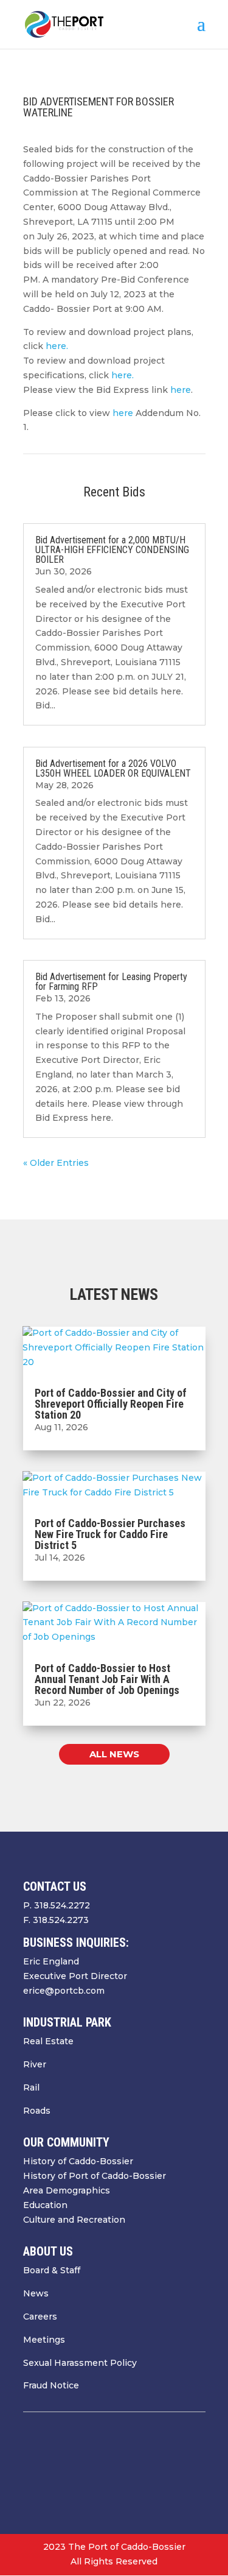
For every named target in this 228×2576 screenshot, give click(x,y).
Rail (31, 2087)
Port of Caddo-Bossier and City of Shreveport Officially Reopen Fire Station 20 (111, 1404)
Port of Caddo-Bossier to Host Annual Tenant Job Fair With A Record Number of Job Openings (107, 1679)
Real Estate (48, 2041)
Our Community (66, 2142)
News (36, 2293)
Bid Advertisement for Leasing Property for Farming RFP (111, 982)
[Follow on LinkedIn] (196, 2471)
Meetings (44, 2340)
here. (57, 346)
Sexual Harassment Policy (80, 2363)
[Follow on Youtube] (171, 2471)
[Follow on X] (147, 2471)
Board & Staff (52, 2270)
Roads (37, 2111)
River (35, 2064)
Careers (40, 2317)
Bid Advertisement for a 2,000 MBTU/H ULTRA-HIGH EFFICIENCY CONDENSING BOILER (112, 550)
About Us (48, 2251)
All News (114, 1754)
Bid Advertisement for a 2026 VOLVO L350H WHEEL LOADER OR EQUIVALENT (113, 768)
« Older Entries (56, 1163)
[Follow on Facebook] (123, 2471)
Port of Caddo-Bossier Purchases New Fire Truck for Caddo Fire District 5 (110, 1534)
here (181, 390)
